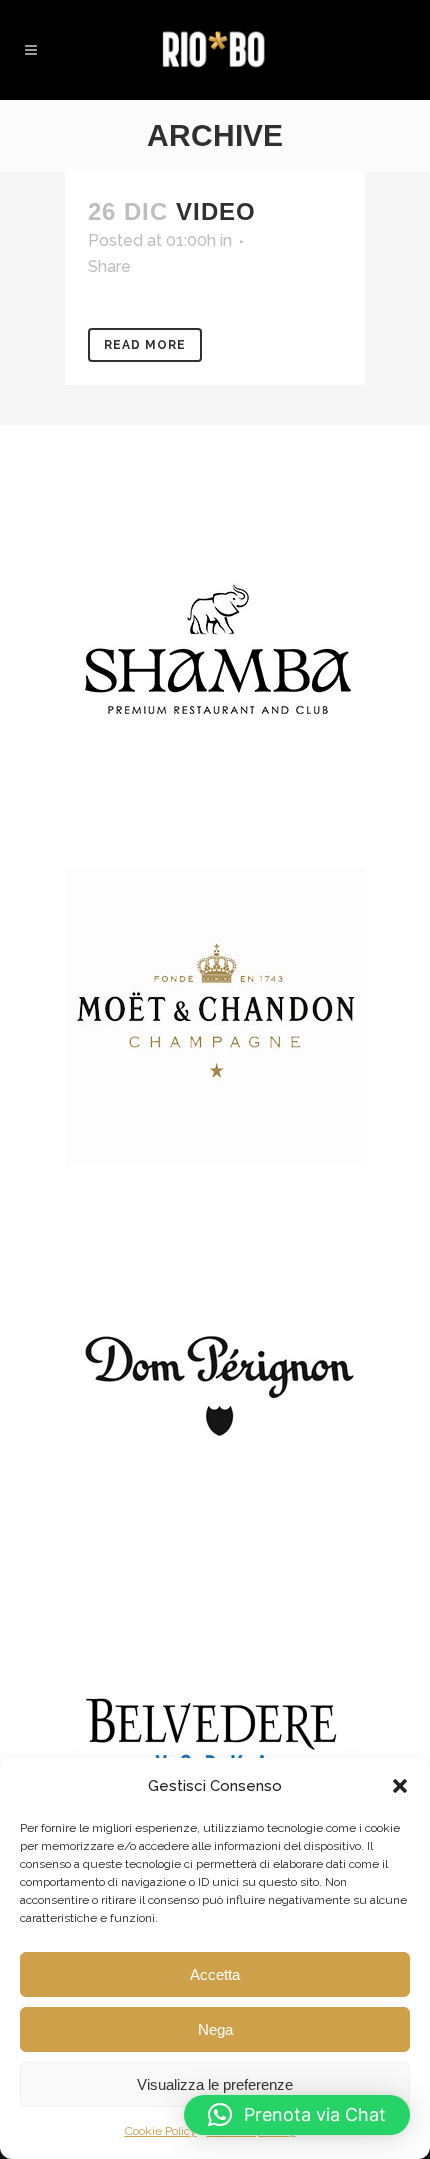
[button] (400, 1786)
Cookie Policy (161, 2131)
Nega (215, 2029)
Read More (145, 345)
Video (216, 211)
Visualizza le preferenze (215, 2084)
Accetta (215, 1974)
